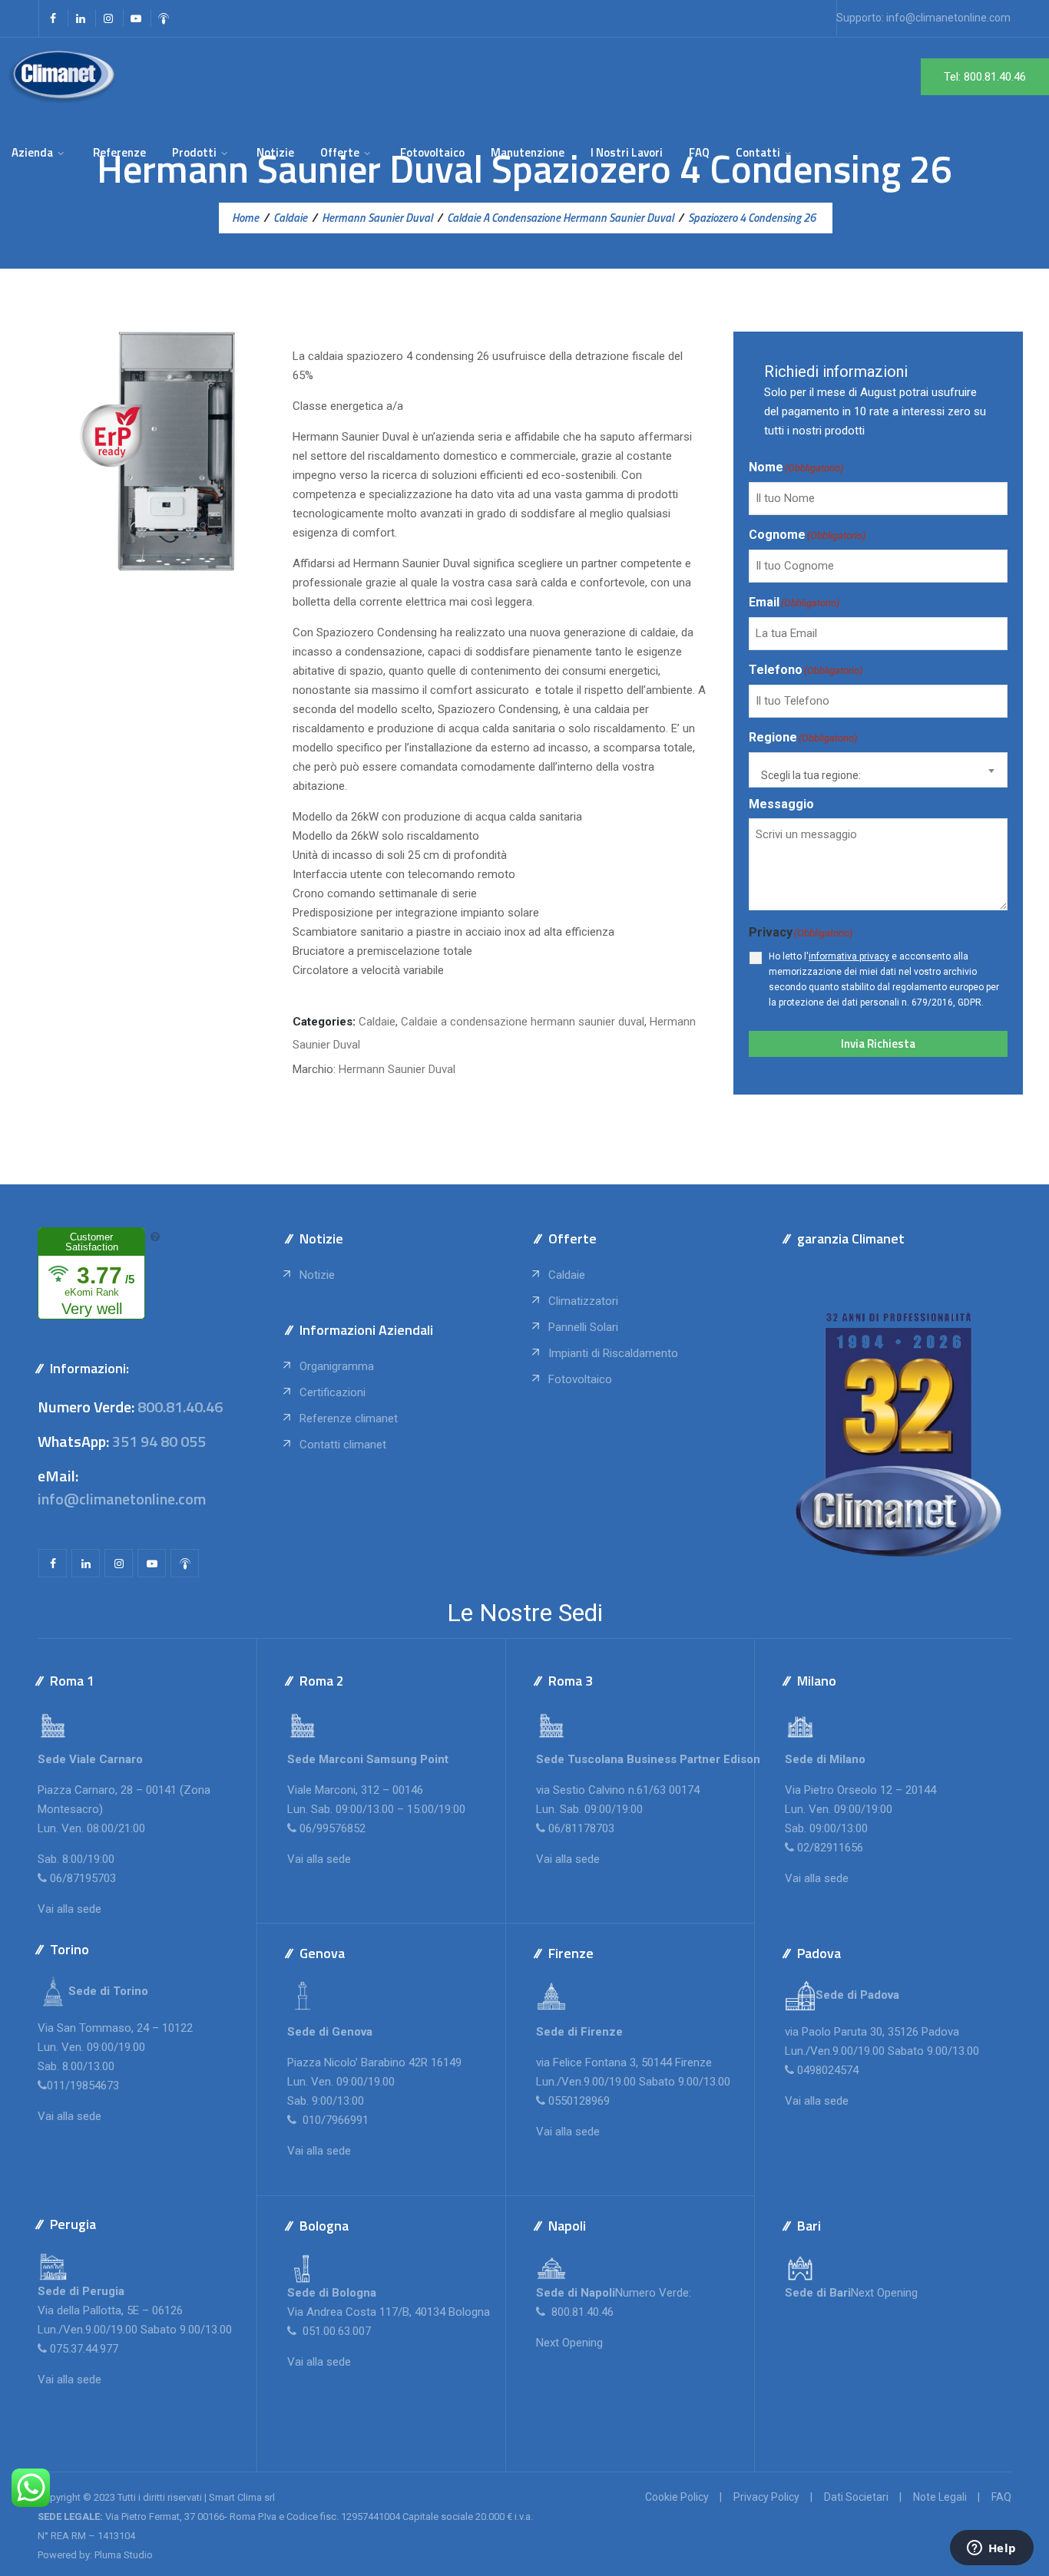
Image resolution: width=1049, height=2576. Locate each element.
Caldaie (377, 1022)
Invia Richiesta (878, 1044)
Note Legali (940, 2497)
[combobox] (878, 770)
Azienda (32, 152)
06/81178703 (581, 1828)
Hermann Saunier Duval (397, 1069)
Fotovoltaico (432, 152)
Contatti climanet (343, 1445)
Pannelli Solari (583, 1327)
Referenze (119, 152)
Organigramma (337, 1366)
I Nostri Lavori (627, 152)
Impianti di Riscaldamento (613, 1353)
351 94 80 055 (159, 1441)
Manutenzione (528, 152)
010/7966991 (334, 2120)
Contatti (758, 152)
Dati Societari (856, 2497)
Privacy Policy (766, 2497)
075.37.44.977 (83, 2349)
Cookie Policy (677, 2497)
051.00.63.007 (335, 2331)
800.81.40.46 (180, 1407)
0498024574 (828, 2070)
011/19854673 (83, 2086)
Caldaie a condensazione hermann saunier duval (523, 1022)
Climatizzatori (583, 1301)
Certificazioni (333, 1392)
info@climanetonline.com (948, 18)
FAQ (699, 152)
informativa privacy (849, 956)
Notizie (275, 152)
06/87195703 (83, 1878)
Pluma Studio (124, 2555)
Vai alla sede (69, 1909)
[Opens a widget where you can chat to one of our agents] (991, 2549)
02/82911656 (830, 1848)
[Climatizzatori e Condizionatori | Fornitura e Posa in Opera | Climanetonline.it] (62, 76)
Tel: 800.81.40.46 (985, 77)
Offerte (340, 152)
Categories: (324, 1022)
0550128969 (579, 2101)
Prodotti (194, 152)
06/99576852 (333, 1828)
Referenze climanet (349, 1418)
